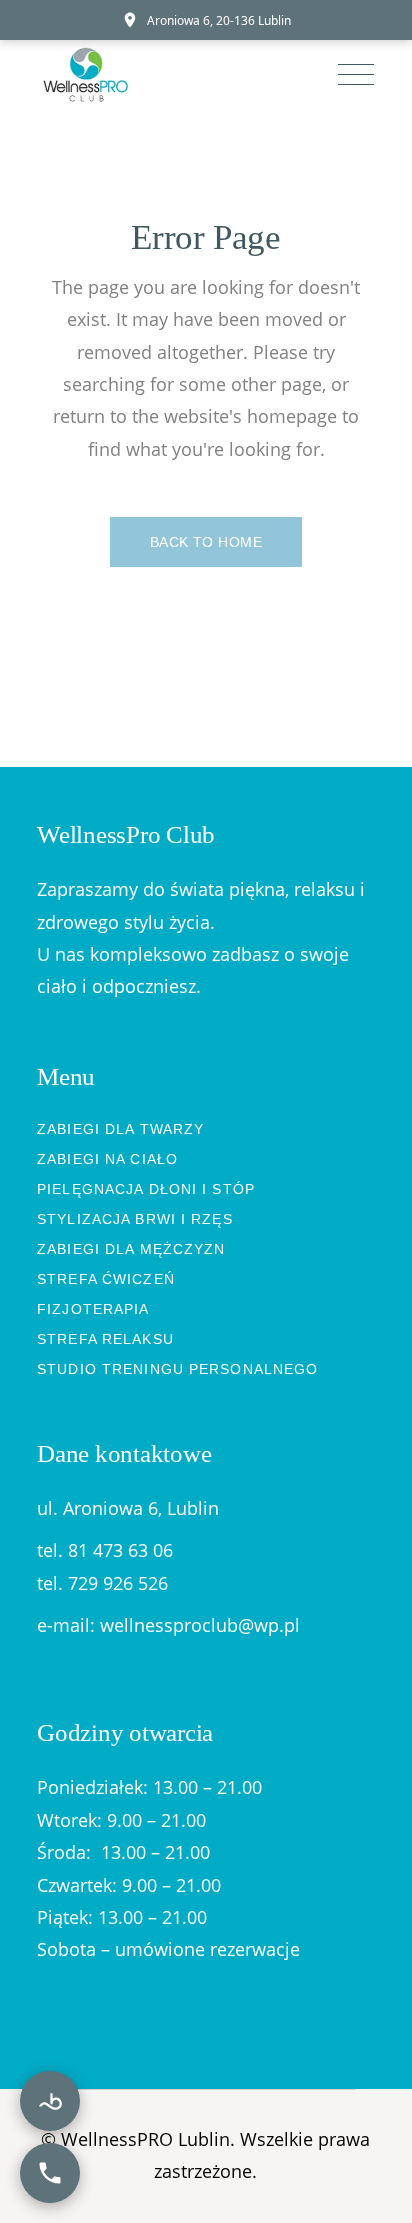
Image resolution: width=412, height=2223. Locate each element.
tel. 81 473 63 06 (105, 1550)
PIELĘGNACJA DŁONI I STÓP (146, 1189)
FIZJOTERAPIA (93, 1309)
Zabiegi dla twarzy (120, 1129)
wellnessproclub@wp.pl (200, 1625)
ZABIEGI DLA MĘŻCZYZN (131, 1249)
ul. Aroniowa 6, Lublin (128, 1508)
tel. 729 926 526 (102, 1583)
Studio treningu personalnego (177, 1369)
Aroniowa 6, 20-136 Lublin (219, 20)
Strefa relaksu (105, 1339)
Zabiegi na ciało (107, 1159)
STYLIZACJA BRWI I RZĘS (135, 1219)
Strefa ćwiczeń (106, 1279)
